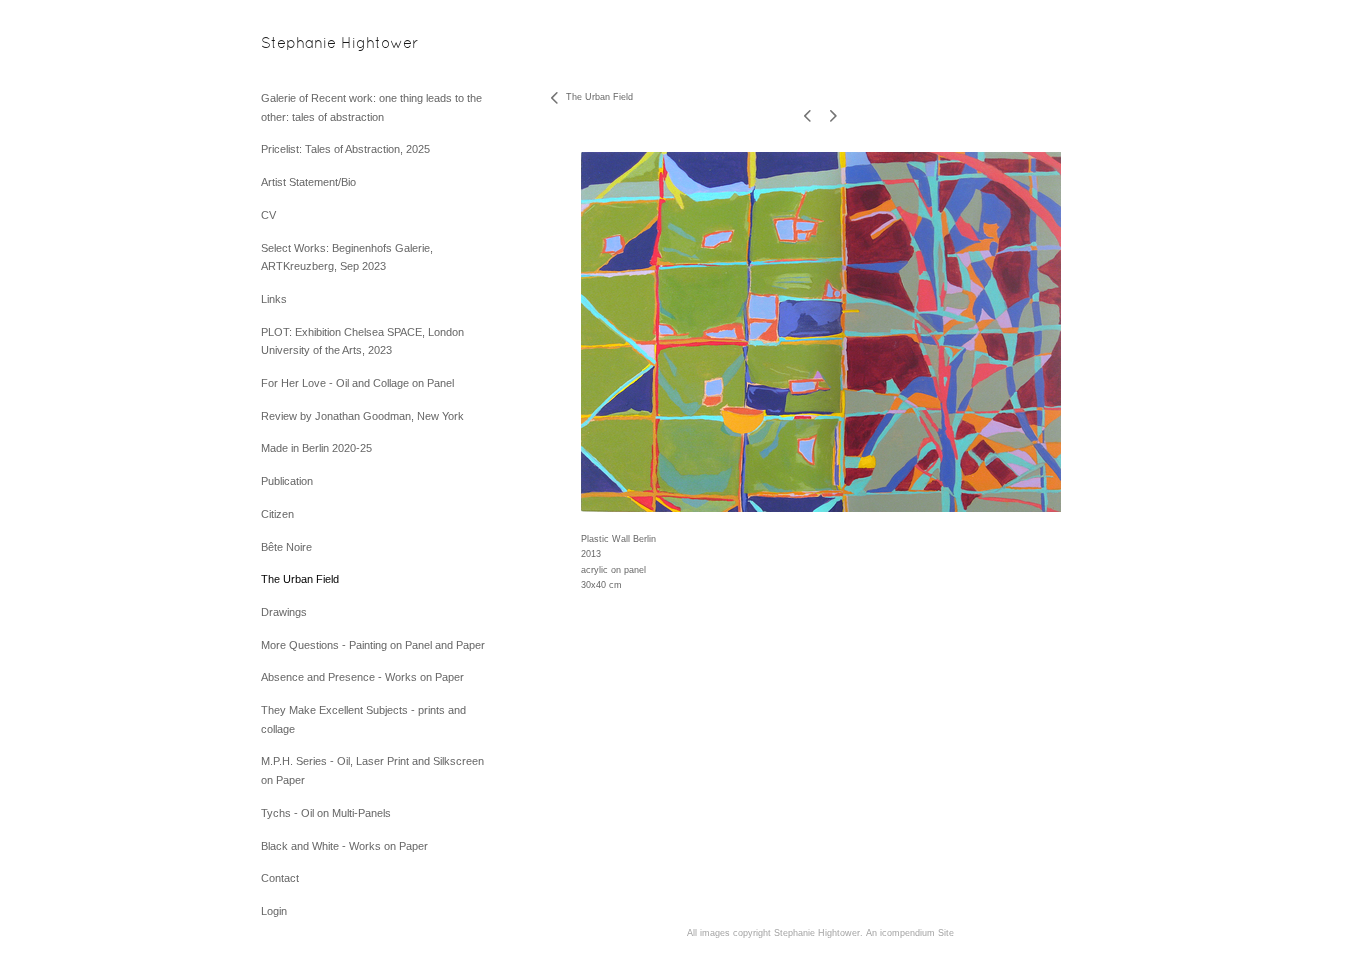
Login (274, 911)
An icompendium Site (910, 933)
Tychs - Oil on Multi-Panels (326, 813)
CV (268, 215)
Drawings (284, 612)
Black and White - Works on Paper (344, 846)
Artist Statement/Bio (308, 182)
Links (274, 299)
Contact (280, 878)
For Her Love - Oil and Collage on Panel (357, 383)
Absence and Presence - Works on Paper (362, 677)
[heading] (311, 44)
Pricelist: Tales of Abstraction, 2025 (345, 149)
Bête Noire (286, 547)
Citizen (277, 514)
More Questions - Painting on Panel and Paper (373, 645)
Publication (287, 481)
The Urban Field (300, 579)
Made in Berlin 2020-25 (316, 448)
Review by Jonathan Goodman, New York (362, 416)
